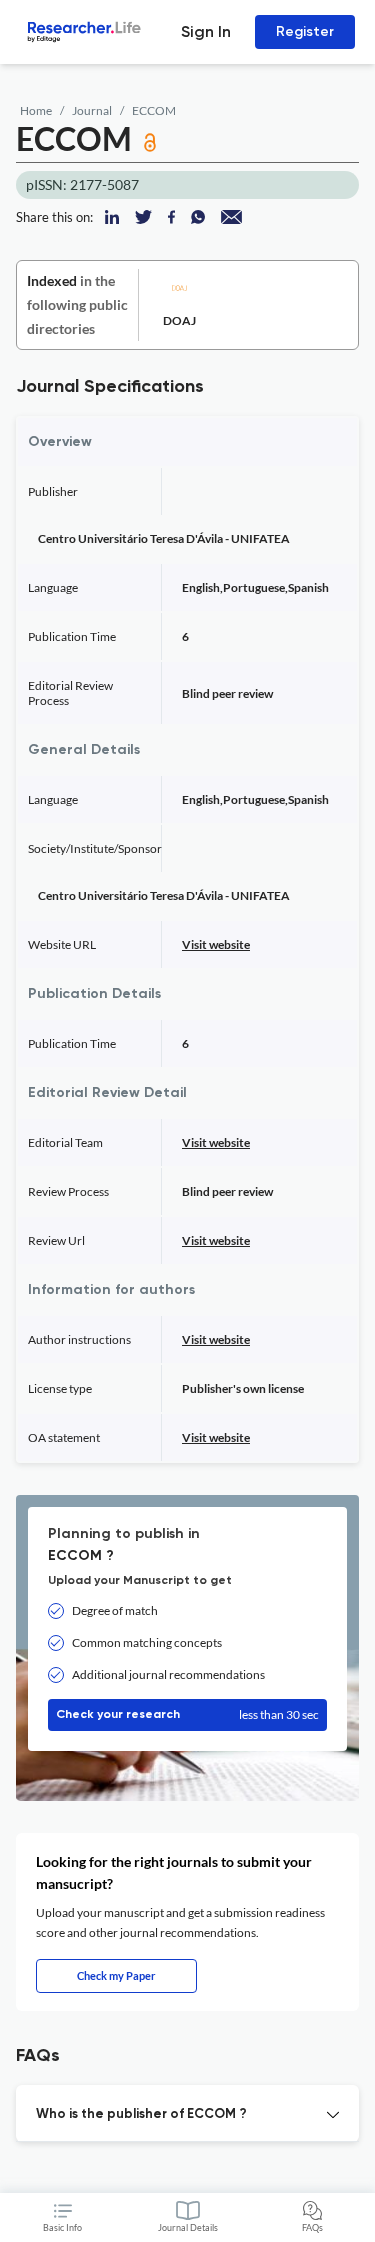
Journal (92, 110)
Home (36, 110)
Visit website (216, 944)
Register (305, 31)
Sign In (206, 31)
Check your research (187, 1714)
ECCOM (154, 110)
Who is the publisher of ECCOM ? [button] (141, 2114)
